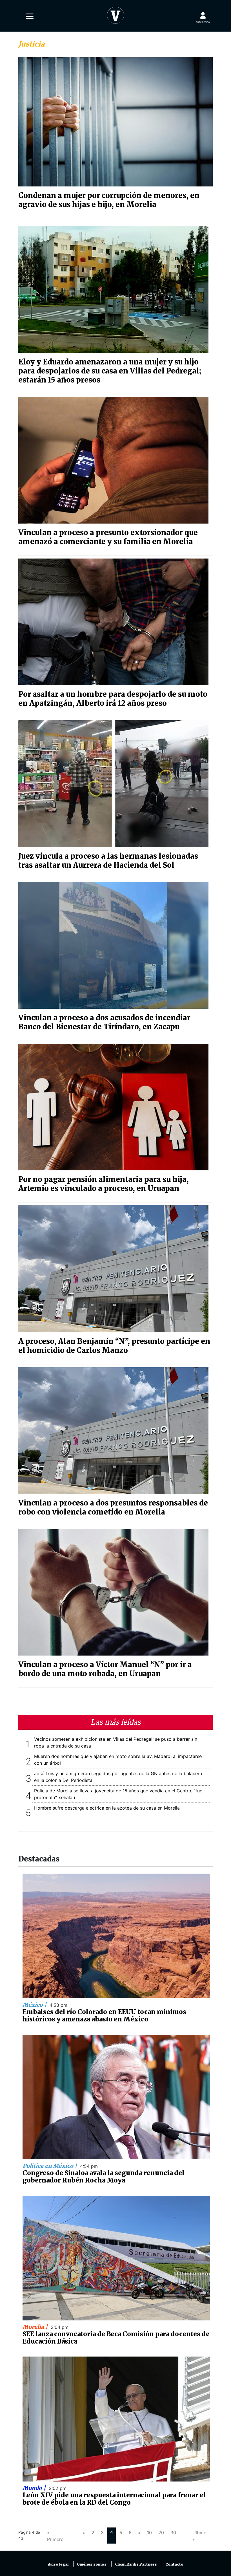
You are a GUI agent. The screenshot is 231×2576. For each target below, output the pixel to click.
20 (161, 2533)
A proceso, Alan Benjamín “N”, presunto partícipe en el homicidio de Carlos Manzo (114, 1346)
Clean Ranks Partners (136, 2564)
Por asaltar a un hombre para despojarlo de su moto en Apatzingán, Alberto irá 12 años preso (113, 699)
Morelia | (36, 2327)
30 (173, 2533)
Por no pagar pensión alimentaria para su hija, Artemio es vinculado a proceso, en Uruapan (104, 1184)
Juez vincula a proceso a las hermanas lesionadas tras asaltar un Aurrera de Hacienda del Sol (108, 861)
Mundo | (35, 2488)
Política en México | (50, 2166)
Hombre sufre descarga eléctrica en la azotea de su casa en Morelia (107, 1808)
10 (149, 2533)
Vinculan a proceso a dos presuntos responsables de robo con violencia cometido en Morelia (113, 1507)
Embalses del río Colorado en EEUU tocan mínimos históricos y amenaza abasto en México (104, 2015)
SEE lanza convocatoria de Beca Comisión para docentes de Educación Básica (116, 2338)
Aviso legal (58, 2564)
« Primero (55, 2536)
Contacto (174, 2564)
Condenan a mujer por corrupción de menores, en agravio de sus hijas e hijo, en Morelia (109, 200)
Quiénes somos (92, 2564)
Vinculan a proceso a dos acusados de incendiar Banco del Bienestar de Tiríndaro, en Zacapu (104, 1022)
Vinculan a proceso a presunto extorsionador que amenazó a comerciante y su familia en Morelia (108, 537)
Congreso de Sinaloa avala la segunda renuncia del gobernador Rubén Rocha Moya (104, 2177)
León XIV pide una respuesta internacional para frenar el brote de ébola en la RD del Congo (114, 2499)
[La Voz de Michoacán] (115, 14)
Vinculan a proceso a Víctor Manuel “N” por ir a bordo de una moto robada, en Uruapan (105, 1669)
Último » (199, 2536)
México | (35, 2005)
